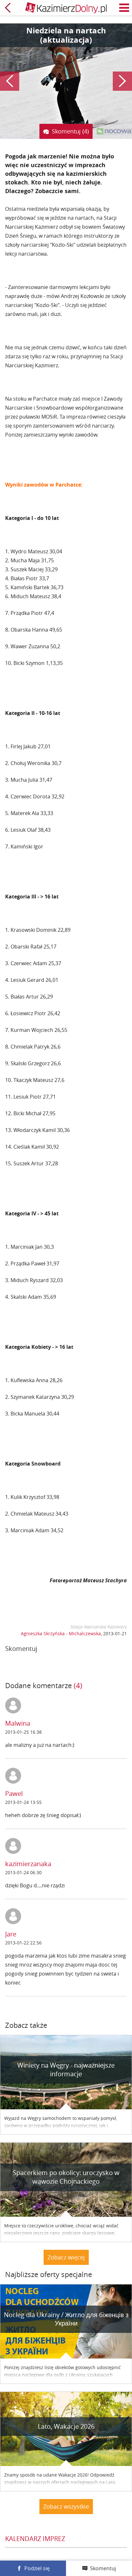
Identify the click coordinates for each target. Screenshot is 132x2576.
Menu (124, 8)
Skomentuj (103, 2568)
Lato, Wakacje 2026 (66, 2426)
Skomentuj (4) (70, 131)
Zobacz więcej (66, 2257)
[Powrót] (8, 8)
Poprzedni (10, 81)
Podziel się (37, 2568)
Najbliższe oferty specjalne (49, 2274)
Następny (122, 81)
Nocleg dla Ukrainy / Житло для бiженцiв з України (66, 2319)
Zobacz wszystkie (66, 2506)
